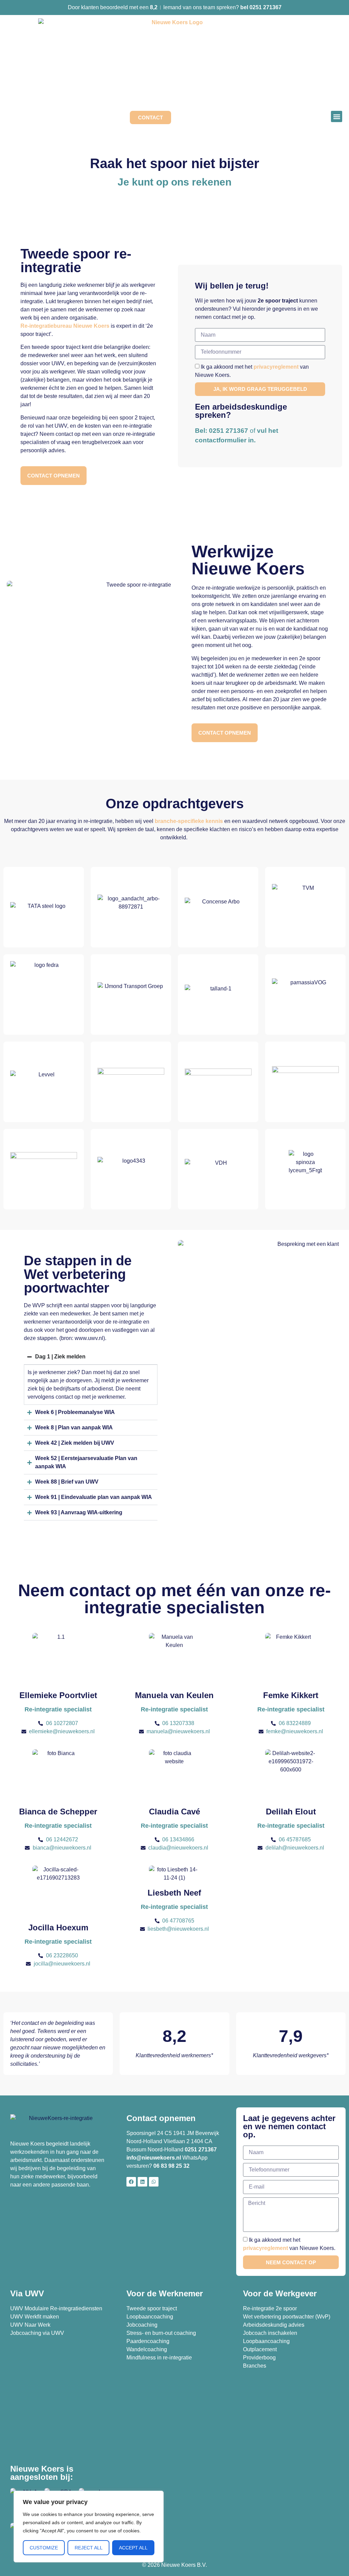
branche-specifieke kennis (189, 821)
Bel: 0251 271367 (222, 431)
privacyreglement (276, 367)
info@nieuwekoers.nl (154, 2158)
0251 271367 (201, 2150)
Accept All (133, 2548)
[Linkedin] (142, 2182)
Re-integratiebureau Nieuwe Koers (65, 326)
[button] (337, 116)
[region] (89, 2527)
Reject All (89, 2548)
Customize (44, 2548)
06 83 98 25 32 (172, 2166)
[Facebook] (131, 2182)
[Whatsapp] (154, 2182)
